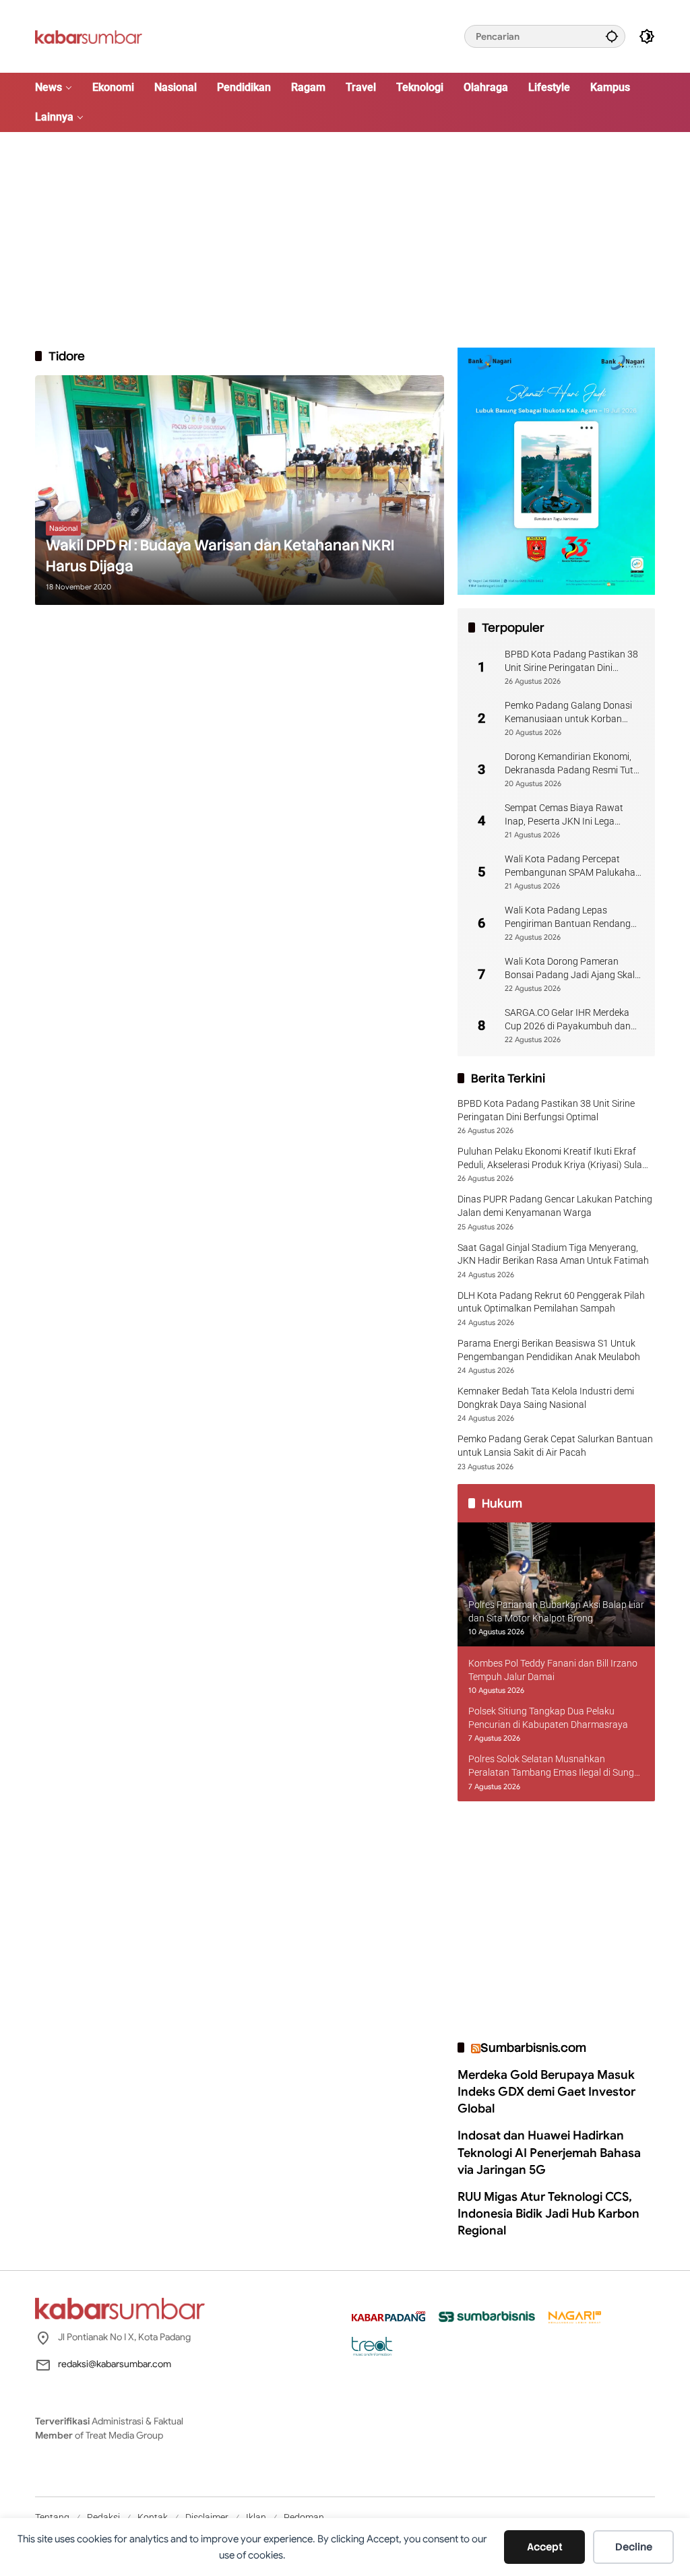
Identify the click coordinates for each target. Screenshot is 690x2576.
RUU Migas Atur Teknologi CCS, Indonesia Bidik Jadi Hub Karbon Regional (548, 2214)
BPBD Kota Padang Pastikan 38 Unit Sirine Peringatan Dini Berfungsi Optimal (571, 662)
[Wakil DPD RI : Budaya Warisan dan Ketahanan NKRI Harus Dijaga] (240, 490)
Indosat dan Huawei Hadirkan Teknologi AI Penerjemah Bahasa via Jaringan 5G (549, 2152)
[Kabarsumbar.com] (89, 36)
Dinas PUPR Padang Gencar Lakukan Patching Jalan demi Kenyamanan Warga (555, 1206)
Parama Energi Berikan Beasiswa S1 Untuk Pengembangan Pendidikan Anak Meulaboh (549, 1350)
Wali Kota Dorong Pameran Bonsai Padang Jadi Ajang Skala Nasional (572, 969)
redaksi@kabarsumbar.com (115, 2364)
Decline (634, 2547)
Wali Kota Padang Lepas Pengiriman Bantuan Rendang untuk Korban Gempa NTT (568, 917)
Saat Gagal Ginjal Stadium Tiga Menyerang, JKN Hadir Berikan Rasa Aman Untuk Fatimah (553, 1254)
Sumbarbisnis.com (533, 2048)
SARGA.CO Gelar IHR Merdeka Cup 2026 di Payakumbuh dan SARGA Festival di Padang (568, 1020)
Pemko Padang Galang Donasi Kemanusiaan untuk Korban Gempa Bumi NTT (568, 713)
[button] (612, 36)
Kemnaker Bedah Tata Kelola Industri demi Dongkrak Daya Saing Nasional (546, 1398)
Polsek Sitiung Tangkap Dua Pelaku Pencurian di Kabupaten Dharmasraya (548, 1718)
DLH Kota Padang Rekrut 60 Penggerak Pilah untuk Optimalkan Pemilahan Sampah (551, 1302)
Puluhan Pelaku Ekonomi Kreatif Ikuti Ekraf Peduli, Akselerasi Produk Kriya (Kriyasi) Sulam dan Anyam (554, 1159)
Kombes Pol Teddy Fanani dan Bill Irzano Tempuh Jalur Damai (553, 1670)
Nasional (63, 528)
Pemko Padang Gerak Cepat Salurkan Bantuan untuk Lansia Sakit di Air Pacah (555, 1446)
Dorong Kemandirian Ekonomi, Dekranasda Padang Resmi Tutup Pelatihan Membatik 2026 (574, 764)
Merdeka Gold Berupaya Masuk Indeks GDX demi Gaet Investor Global (546, 2092)
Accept (545, 2547)
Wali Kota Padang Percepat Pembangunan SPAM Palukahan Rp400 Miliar (573, 866)
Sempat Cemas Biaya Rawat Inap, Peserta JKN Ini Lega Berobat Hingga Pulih (564, 815)
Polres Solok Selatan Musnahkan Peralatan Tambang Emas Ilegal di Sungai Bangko (555, 1766)
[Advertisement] (345, 240)
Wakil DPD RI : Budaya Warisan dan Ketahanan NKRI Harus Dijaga (220, 556)
